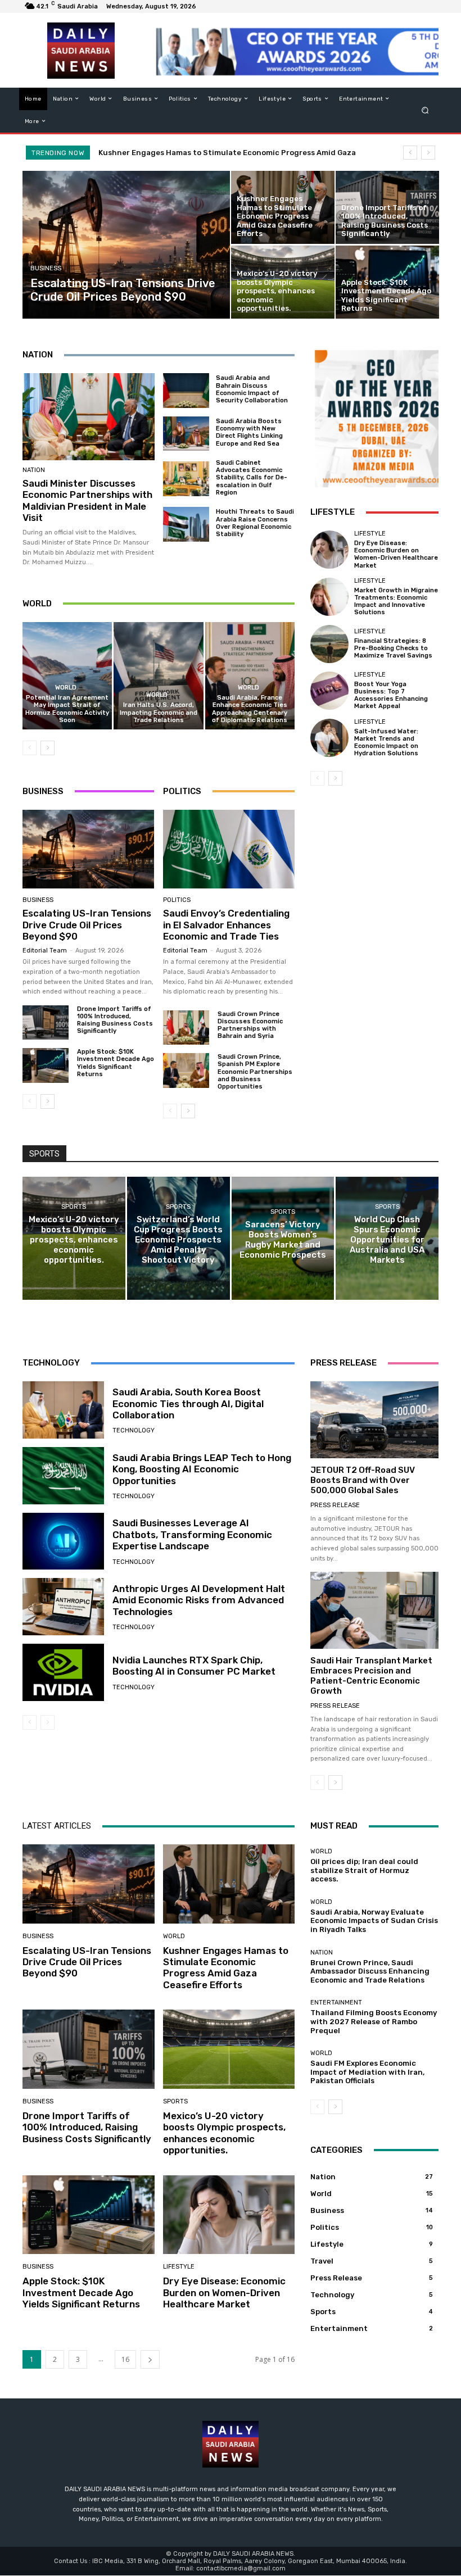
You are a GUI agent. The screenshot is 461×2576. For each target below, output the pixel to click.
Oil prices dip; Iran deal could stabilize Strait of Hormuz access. (364, 1870)
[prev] (410, 153)
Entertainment (336, 2003)
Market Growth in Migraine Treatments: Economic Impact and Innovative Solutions (396, 602)
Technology (134, 1430)
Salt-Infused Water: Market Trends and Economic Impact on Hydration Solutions (386, 743)
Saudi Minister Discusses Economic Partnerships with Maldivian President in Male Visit (87, 500)
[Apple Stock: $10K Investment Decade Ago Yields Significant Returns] (387, 282)
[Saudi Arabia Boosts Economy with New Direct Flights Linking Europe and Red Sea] (186, 434)
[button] (425, 110)
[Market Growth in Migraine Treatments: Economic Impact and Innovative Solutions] (329, 597)
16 (125, 2359)
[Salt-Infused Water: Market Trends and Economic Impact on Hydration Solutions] (329, 738)
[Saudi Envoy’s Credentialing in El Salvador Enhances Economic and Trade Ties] (229, 849)
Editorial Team (45, 951)
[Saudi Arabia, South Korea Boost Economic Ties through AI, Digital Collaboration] (63, 1410)
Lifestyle (370, 534)
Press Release (335, 1505)
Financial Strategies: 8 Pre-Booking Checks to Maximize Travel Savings (393, 648)
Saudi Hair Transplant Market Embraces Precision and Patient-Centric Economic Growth (371, 1676)
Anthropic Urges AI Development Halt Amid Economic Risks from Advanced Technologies (199, 1600)
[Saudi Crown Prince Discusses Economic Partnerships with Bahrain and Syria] (186, 1028)
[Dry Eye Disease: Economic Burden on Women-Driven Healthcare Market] (329, 550)
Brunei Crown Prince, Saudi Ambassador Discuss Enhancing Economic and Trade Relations (370, 1971)
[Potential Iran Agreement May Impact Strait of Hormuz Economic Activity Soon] (67, 676)
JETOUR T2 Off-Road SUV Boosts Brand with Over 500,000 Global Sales (363, 1480)
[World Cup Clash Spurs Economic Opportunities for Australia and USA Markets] (387, 1238)
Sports (74, 1207)
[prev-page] (30, 748)
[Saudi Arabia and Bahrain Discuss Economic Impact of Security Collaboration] (186, 391)
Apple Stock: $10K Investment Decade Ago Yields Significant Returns (116, 1063)
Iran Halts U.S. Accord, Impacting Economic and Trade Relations (159, 712)
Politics (177, 900)
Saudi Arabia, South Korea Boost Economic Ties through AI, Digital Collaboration (188, 1403)
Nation (34, 470)
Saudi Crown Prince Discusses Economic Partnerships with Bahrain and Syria (250, 1025)
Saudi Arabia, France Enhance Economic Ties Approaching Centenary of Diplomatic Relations (250, 709)
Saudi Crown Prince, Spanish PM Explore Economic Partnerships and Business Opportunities (255, 1072)
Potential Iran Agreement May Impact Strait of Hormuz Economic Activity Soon (67, 709)
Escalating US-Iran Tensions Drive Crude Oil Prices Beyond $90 (87, 925)
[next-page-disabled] (48, 1722)
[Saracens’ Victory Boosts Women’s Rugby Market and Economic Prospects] (283, 1238)
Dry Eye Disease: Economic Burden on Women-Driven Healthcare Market (396, 554)
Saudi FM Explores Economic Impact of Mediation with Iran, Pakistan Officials (367, 2072)
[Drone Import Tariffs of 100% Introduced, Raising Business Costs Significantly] (387, 207)
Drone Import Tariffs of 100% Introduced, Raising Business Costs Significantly (115, 1020)
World (66, 688)
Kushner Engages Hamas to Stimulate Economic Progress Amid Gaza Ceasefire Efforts (226, 1968)
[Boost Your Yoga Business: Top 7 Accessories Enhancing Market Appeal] (329, 691)
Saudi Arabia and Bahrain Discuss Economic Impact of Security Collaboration (252, 389)
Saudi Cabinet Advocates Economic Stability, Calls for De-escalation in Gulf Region (252, 478)
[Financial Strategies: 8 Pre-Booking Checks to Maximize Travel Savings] (329, 644)
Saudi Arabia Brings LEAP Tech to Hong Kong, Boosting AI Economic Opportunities (202, 1469)
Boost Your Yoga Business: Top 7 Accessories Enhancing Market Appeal (391, 695)
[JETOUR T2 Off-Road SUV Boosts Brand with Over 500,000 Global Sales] (374, 1420)
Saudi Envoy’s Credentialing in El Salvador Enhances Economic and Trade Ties (226, 925)
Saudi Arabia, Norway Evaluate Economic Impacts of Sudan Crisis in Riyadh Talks (374, 1921)
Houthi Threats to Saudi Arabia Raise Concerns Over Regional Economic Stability (255, 523)
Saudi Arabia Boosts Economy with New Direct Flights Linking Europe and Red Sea (249, 432)
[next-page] (48, 748)
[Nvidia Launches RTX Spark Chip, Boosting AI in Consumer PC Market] (63, 1672)
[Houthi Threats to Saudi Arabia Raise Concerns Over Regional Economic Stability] (186, 524)
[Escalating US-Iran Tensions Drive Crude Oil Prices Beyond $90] (126, 245)
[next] (428, 153)
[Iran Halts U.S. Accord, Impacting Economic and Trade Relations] (158, 676)
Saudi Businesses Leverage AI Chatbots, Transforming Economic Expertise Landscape (192, 1534)
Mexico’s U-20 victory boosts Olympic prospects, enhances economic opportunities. (224, 2133)
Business (46, 268)
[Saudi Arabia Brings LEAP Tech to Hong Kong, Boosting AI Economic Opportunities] (63, 1476)
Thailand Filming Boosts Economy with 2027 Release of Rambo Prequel (374, 2021)
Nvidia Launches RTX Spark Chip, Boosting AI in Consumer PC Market (194, 1666)
